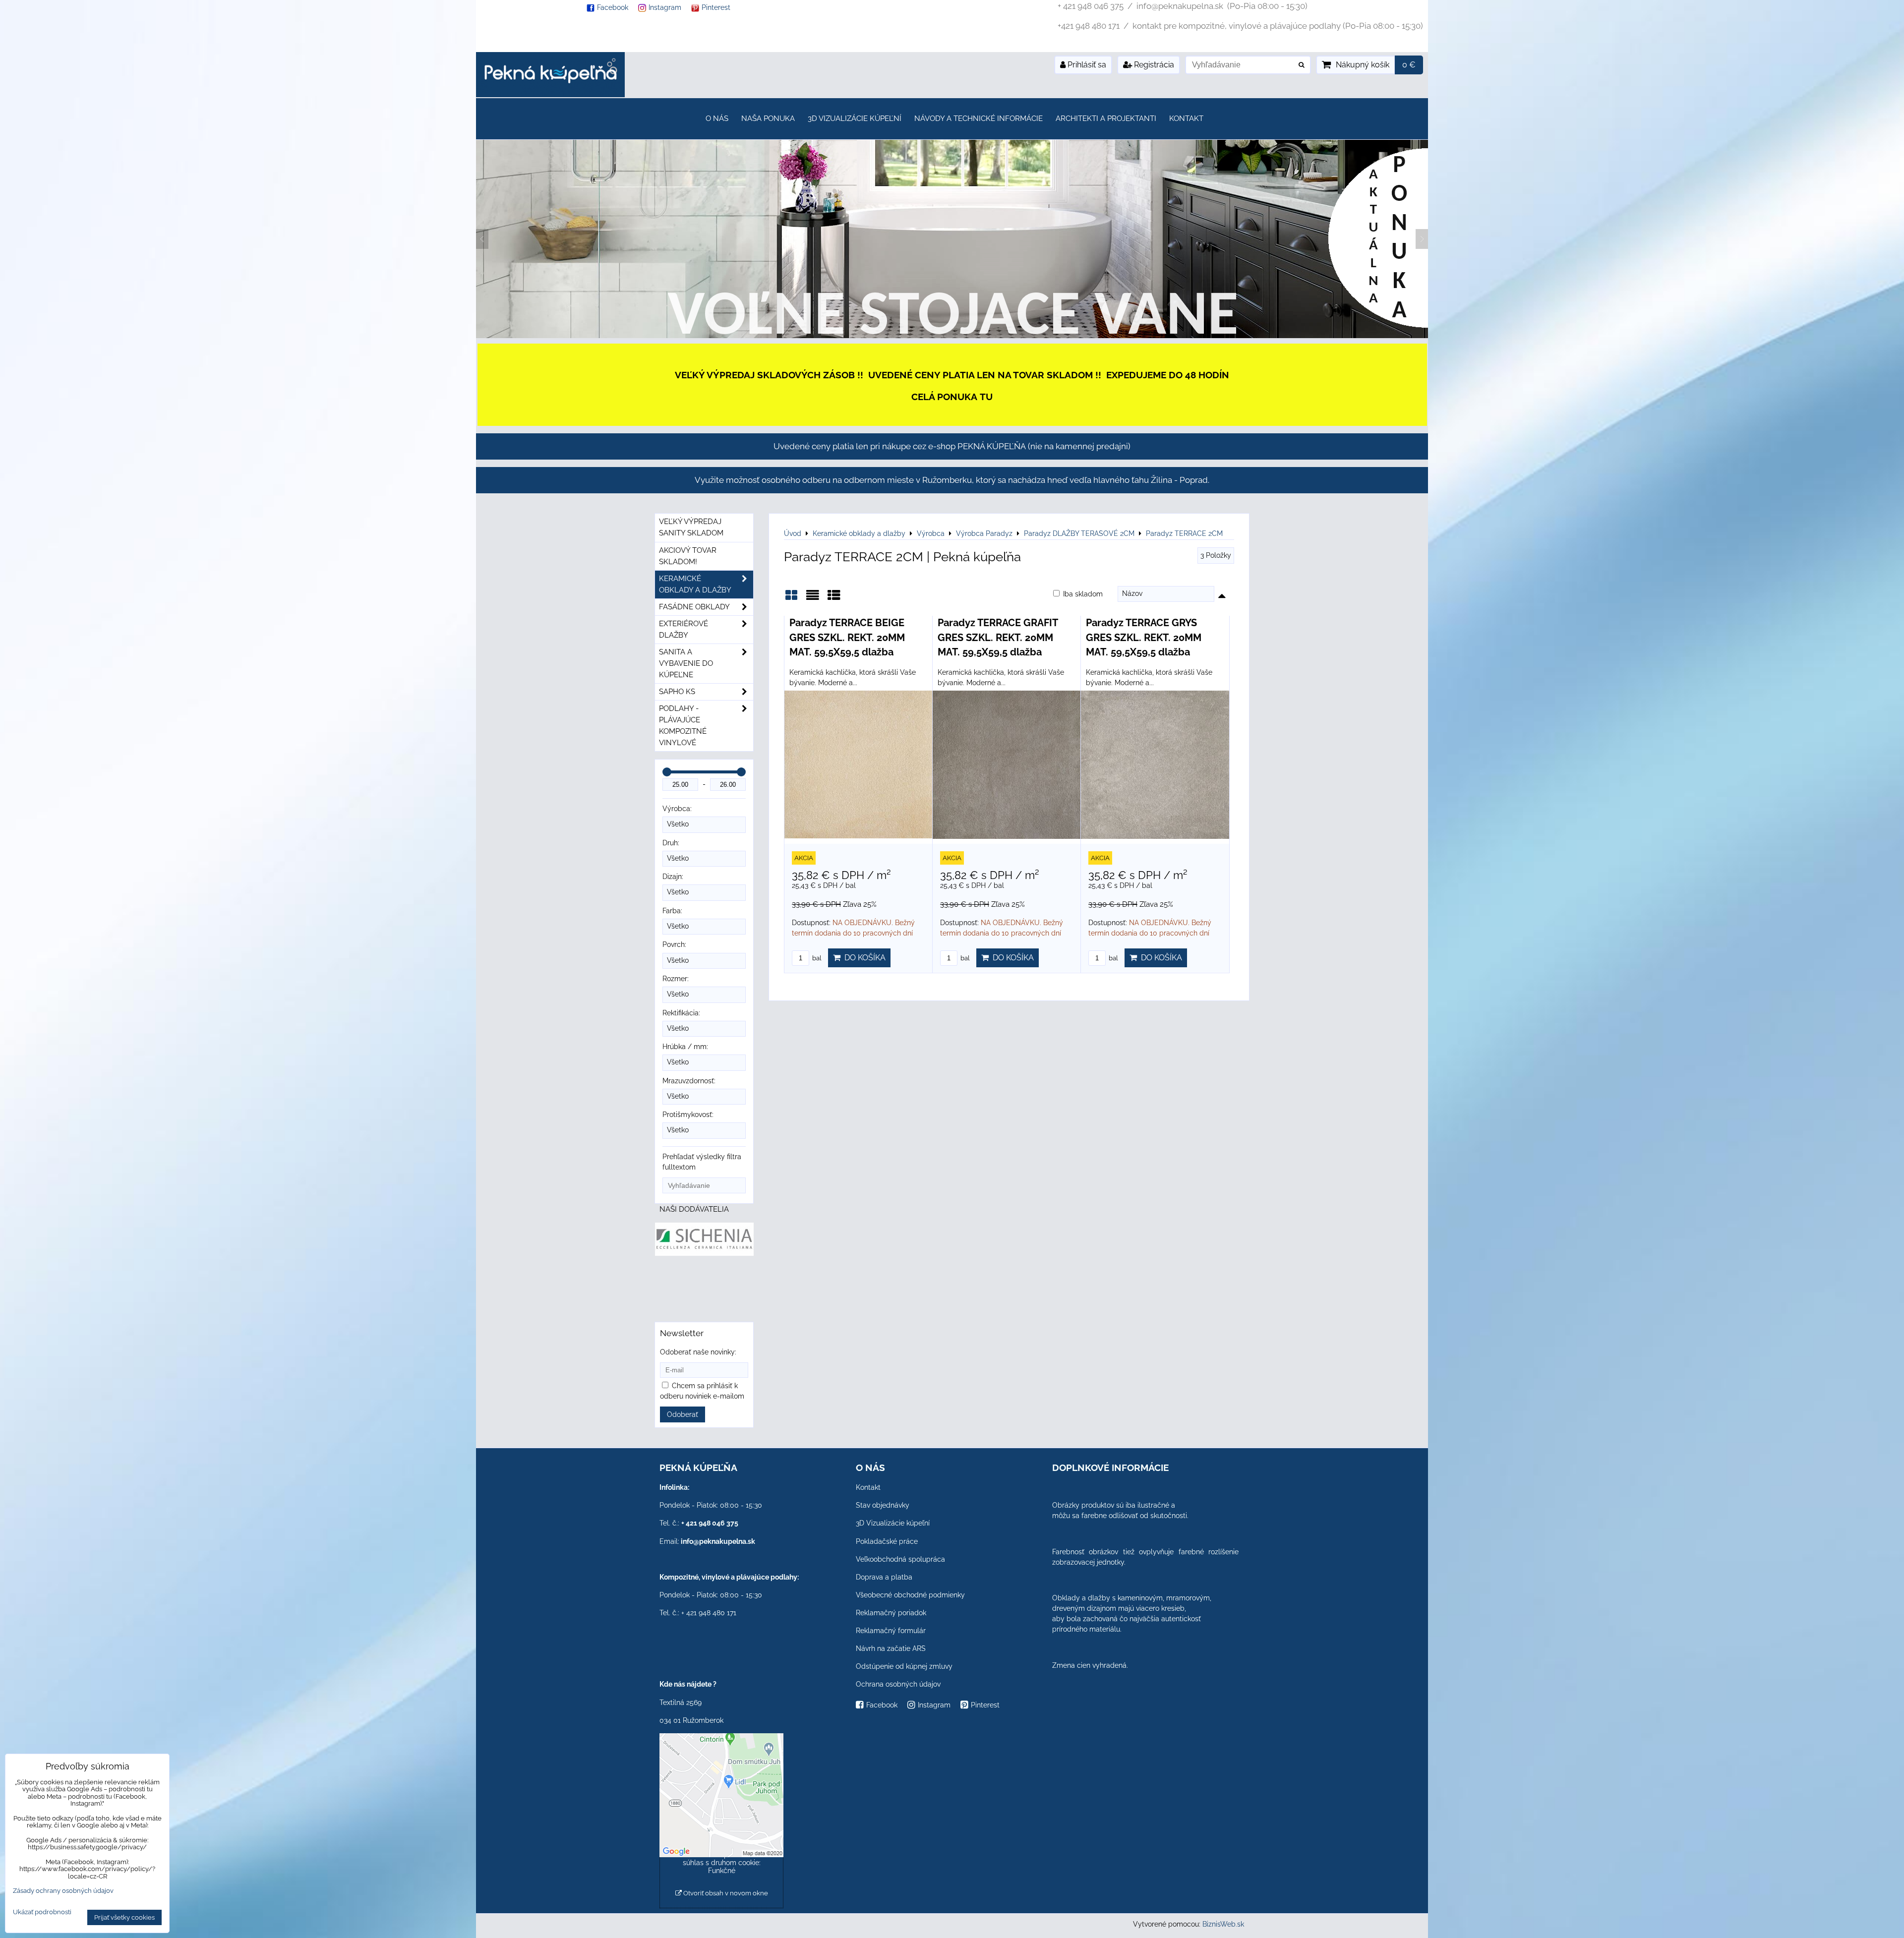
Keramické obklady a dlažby (695, 584)
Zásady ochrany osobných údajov (63, 1891)
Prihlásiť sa (1086, 65)
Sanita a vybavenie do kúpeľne (686, 663)
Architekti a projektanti (1106, 118)
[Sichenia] (704, 1253)
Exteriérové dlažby (684, 629)
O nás (717, 118)
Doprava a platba (884, 1577)
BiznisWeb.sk (1223, 1924)
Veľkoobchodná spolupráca (900, 1559)
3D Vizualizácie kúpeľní (855, 118)
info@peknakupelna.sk (718, 1541)
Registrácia (1153, 65)
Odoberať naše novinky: (698, 1352)
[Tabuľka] (834, 599)
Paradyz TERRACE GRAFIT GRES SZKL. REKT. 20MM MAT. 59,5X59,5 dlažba (998, 637)
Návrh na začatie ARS (891, 1648)
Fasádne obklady (694, 607)
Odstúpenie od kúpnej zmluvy (904, 1666)
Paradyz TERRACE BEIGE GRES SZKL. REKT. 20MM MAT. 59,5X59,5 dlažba (847, 637)
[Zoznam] (813, 599)
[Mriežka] (791, 599)
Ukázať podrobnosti (42, 1912)
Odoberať (683, 1414)
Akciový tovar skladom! (688, 556)
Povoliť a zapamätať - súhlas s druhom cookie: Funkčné (722, 1863)
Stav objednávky (883, 1505)
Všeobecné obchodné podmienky (910, 1595)
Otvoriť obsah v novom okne (725, 1893)
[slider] (667, 772)
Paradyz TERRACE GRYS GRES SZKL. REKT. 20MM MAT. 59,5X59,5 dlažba (1144, 637)
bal (816, 958)
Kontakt (1186, 118)
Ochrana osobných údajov (898, 1684)
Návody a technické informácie (979, 118)
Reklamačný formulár (891, 1631)
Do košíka (863, 958)
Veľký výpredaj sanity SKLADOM (691, 527)
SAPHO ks (677, 692)
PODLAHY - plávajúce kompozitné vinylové (683, 726)
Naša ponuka (768, 118)
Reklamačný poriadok (891, 1613)
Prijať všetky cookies (124, 1917)
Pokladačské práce (887, 1541)
